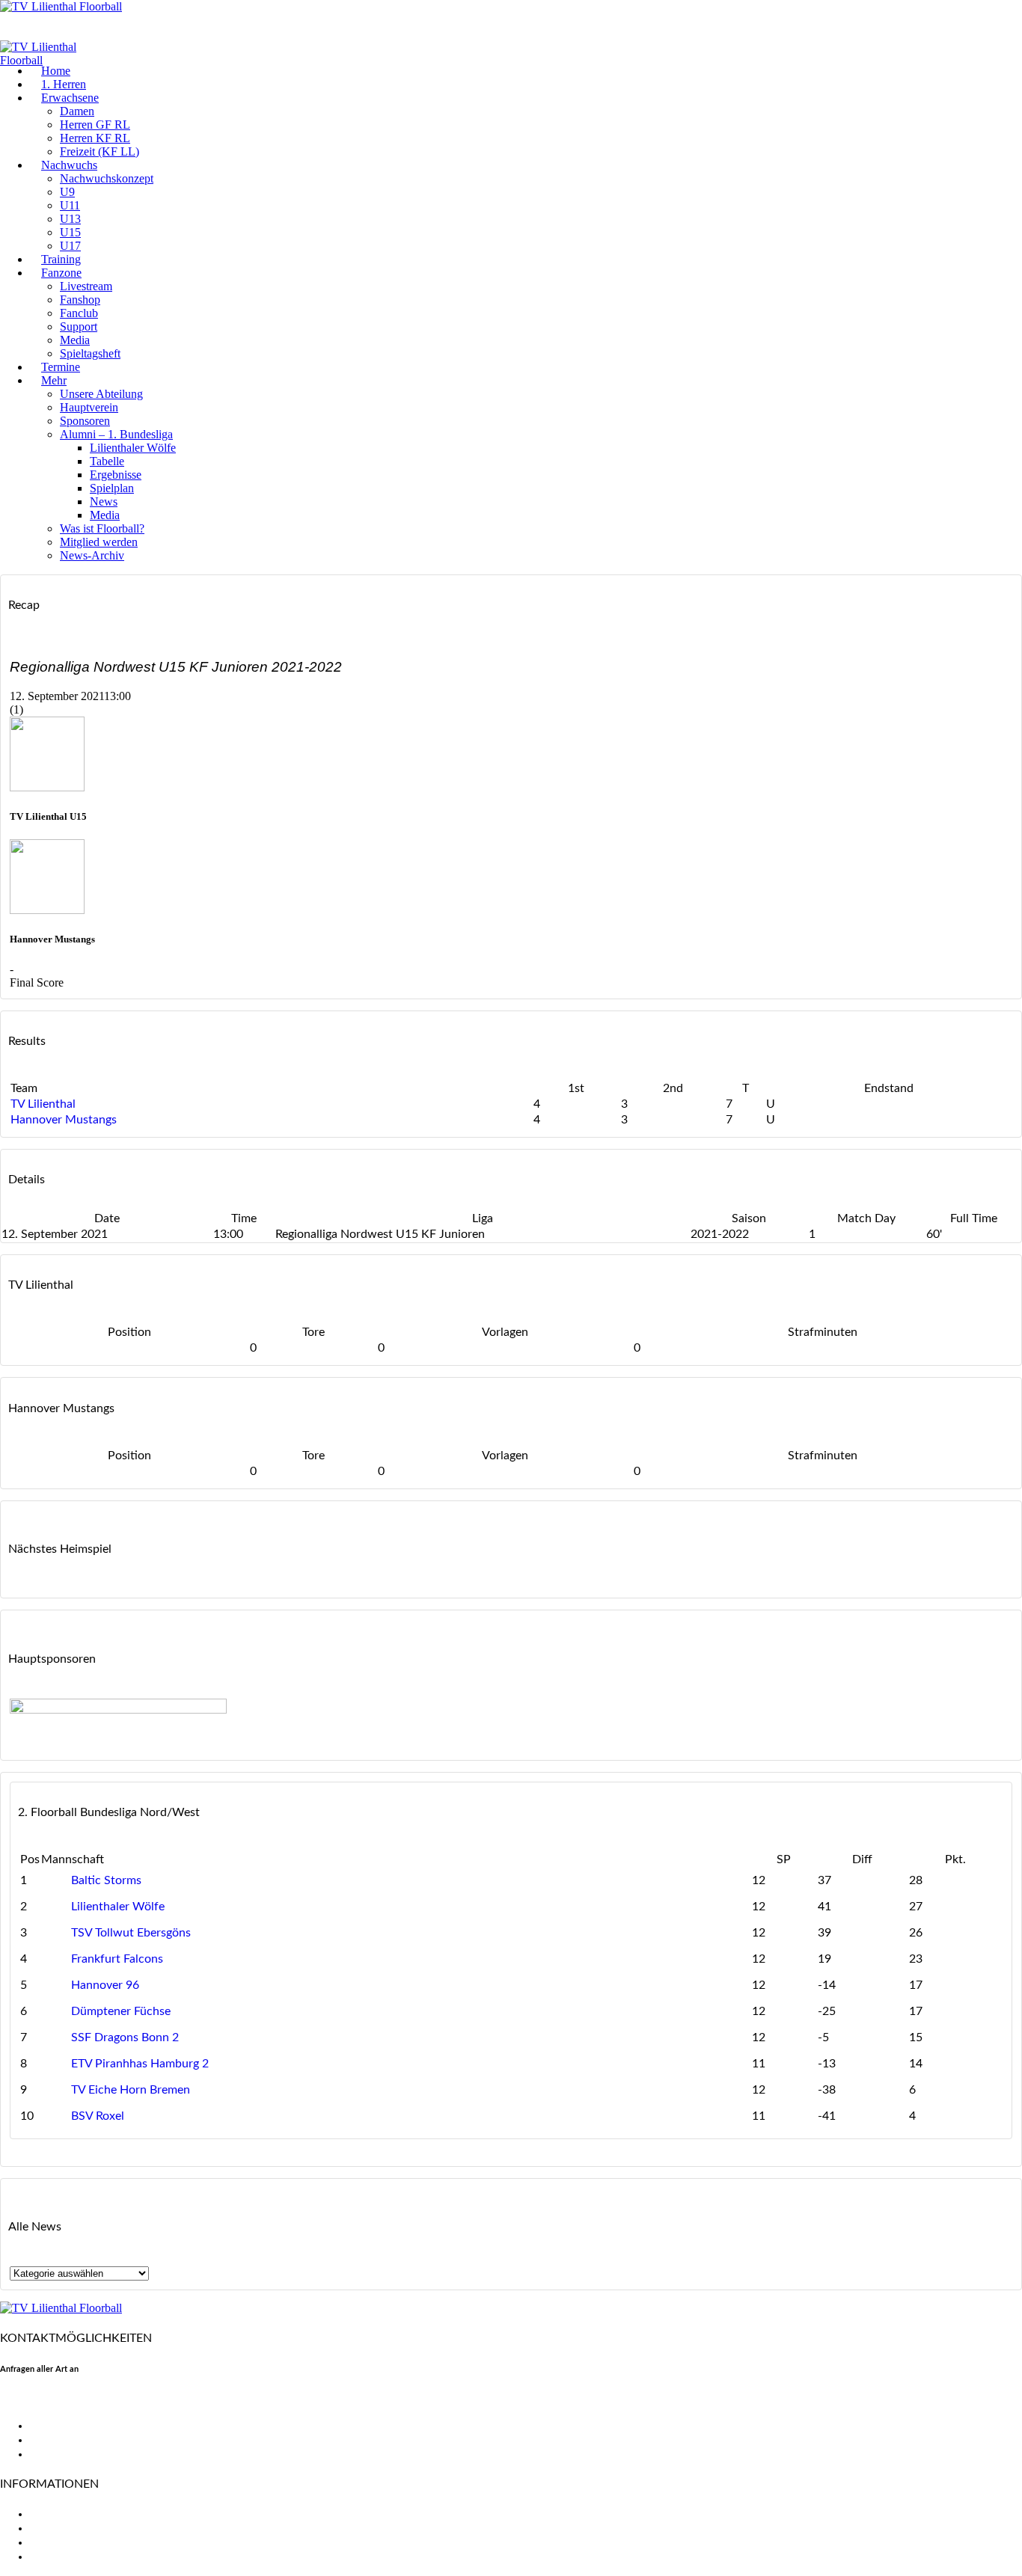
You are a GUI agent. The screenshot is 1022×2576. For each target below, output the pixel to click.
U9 (67, 192)
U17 (70, 246)
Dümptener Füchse (121, 2011)
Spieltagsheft (90, 353)
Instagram (56, 2454)
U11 (70, 205)
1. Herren (64, 84)
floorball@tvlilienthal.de (62, 2399)
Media (75, 340)
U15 (70, 232)
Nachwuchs (69, 165)
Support (79, 326)
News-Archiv (92, 555)
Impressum (58, 2542)
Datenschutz (63, 2557)
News (104, 502)
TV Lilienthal (43, 1104)
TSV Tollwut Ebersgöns (131, 1933)
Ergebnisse (116, 475)
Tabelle (107, 461)
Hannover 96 (105, 1985)
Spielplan (112, 488)
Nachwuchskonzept (107, 178)
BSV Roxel (98, 2116)
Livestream (86, 286)
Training (61, 259)
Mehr (54, 380)
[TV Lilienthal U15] (47, 787)
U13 (70, 219)
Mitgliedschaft (68, 2528)
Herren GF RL (95, 125)
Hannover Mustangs (64, 1120)
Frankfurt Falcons (117, 1959)
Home (56, 71)
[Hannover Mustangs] (47, 910)
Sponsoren (85, 421)
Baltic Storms (106, 1880)
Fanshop (80, 300)
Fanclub (79, 313)
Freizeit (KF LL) (100, 151)
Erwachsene (70, 98)
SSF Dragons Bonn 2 (125, 2037)
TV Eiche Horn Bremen (131, 2090)
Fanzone (61, 273)
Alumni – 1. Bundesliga (116, 434)
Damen (77, 111)
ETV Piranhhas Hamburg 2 (140, 2064)
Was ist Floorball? (102, 528)
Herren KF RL (95, 138)
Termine (61, 367)
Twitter (49, 2440)
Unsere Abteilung (101, 394)
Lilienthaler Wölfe (133, 448)
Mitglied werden (99, 542)
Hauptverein (89, 407)
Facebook (55, 2426)
